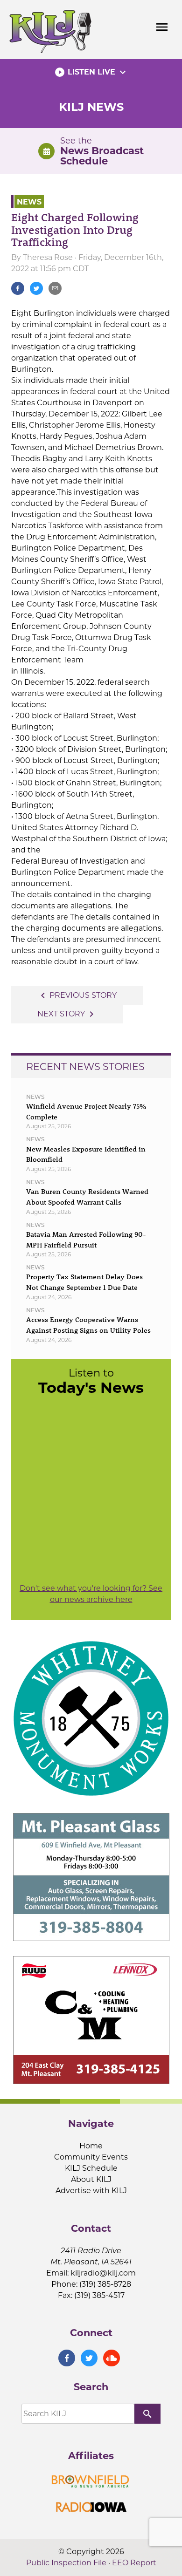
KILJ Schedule (91, 2168)
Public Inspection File (66, 2563)
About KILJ (91, 2179)
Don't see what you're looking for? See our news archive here (91, 1594)
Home (91, 2146)
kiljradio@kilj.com (103, 2273)
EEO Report (134, 2563)
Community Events (91, 2157)
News (29, 201)
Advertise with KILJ (91, 2191)
